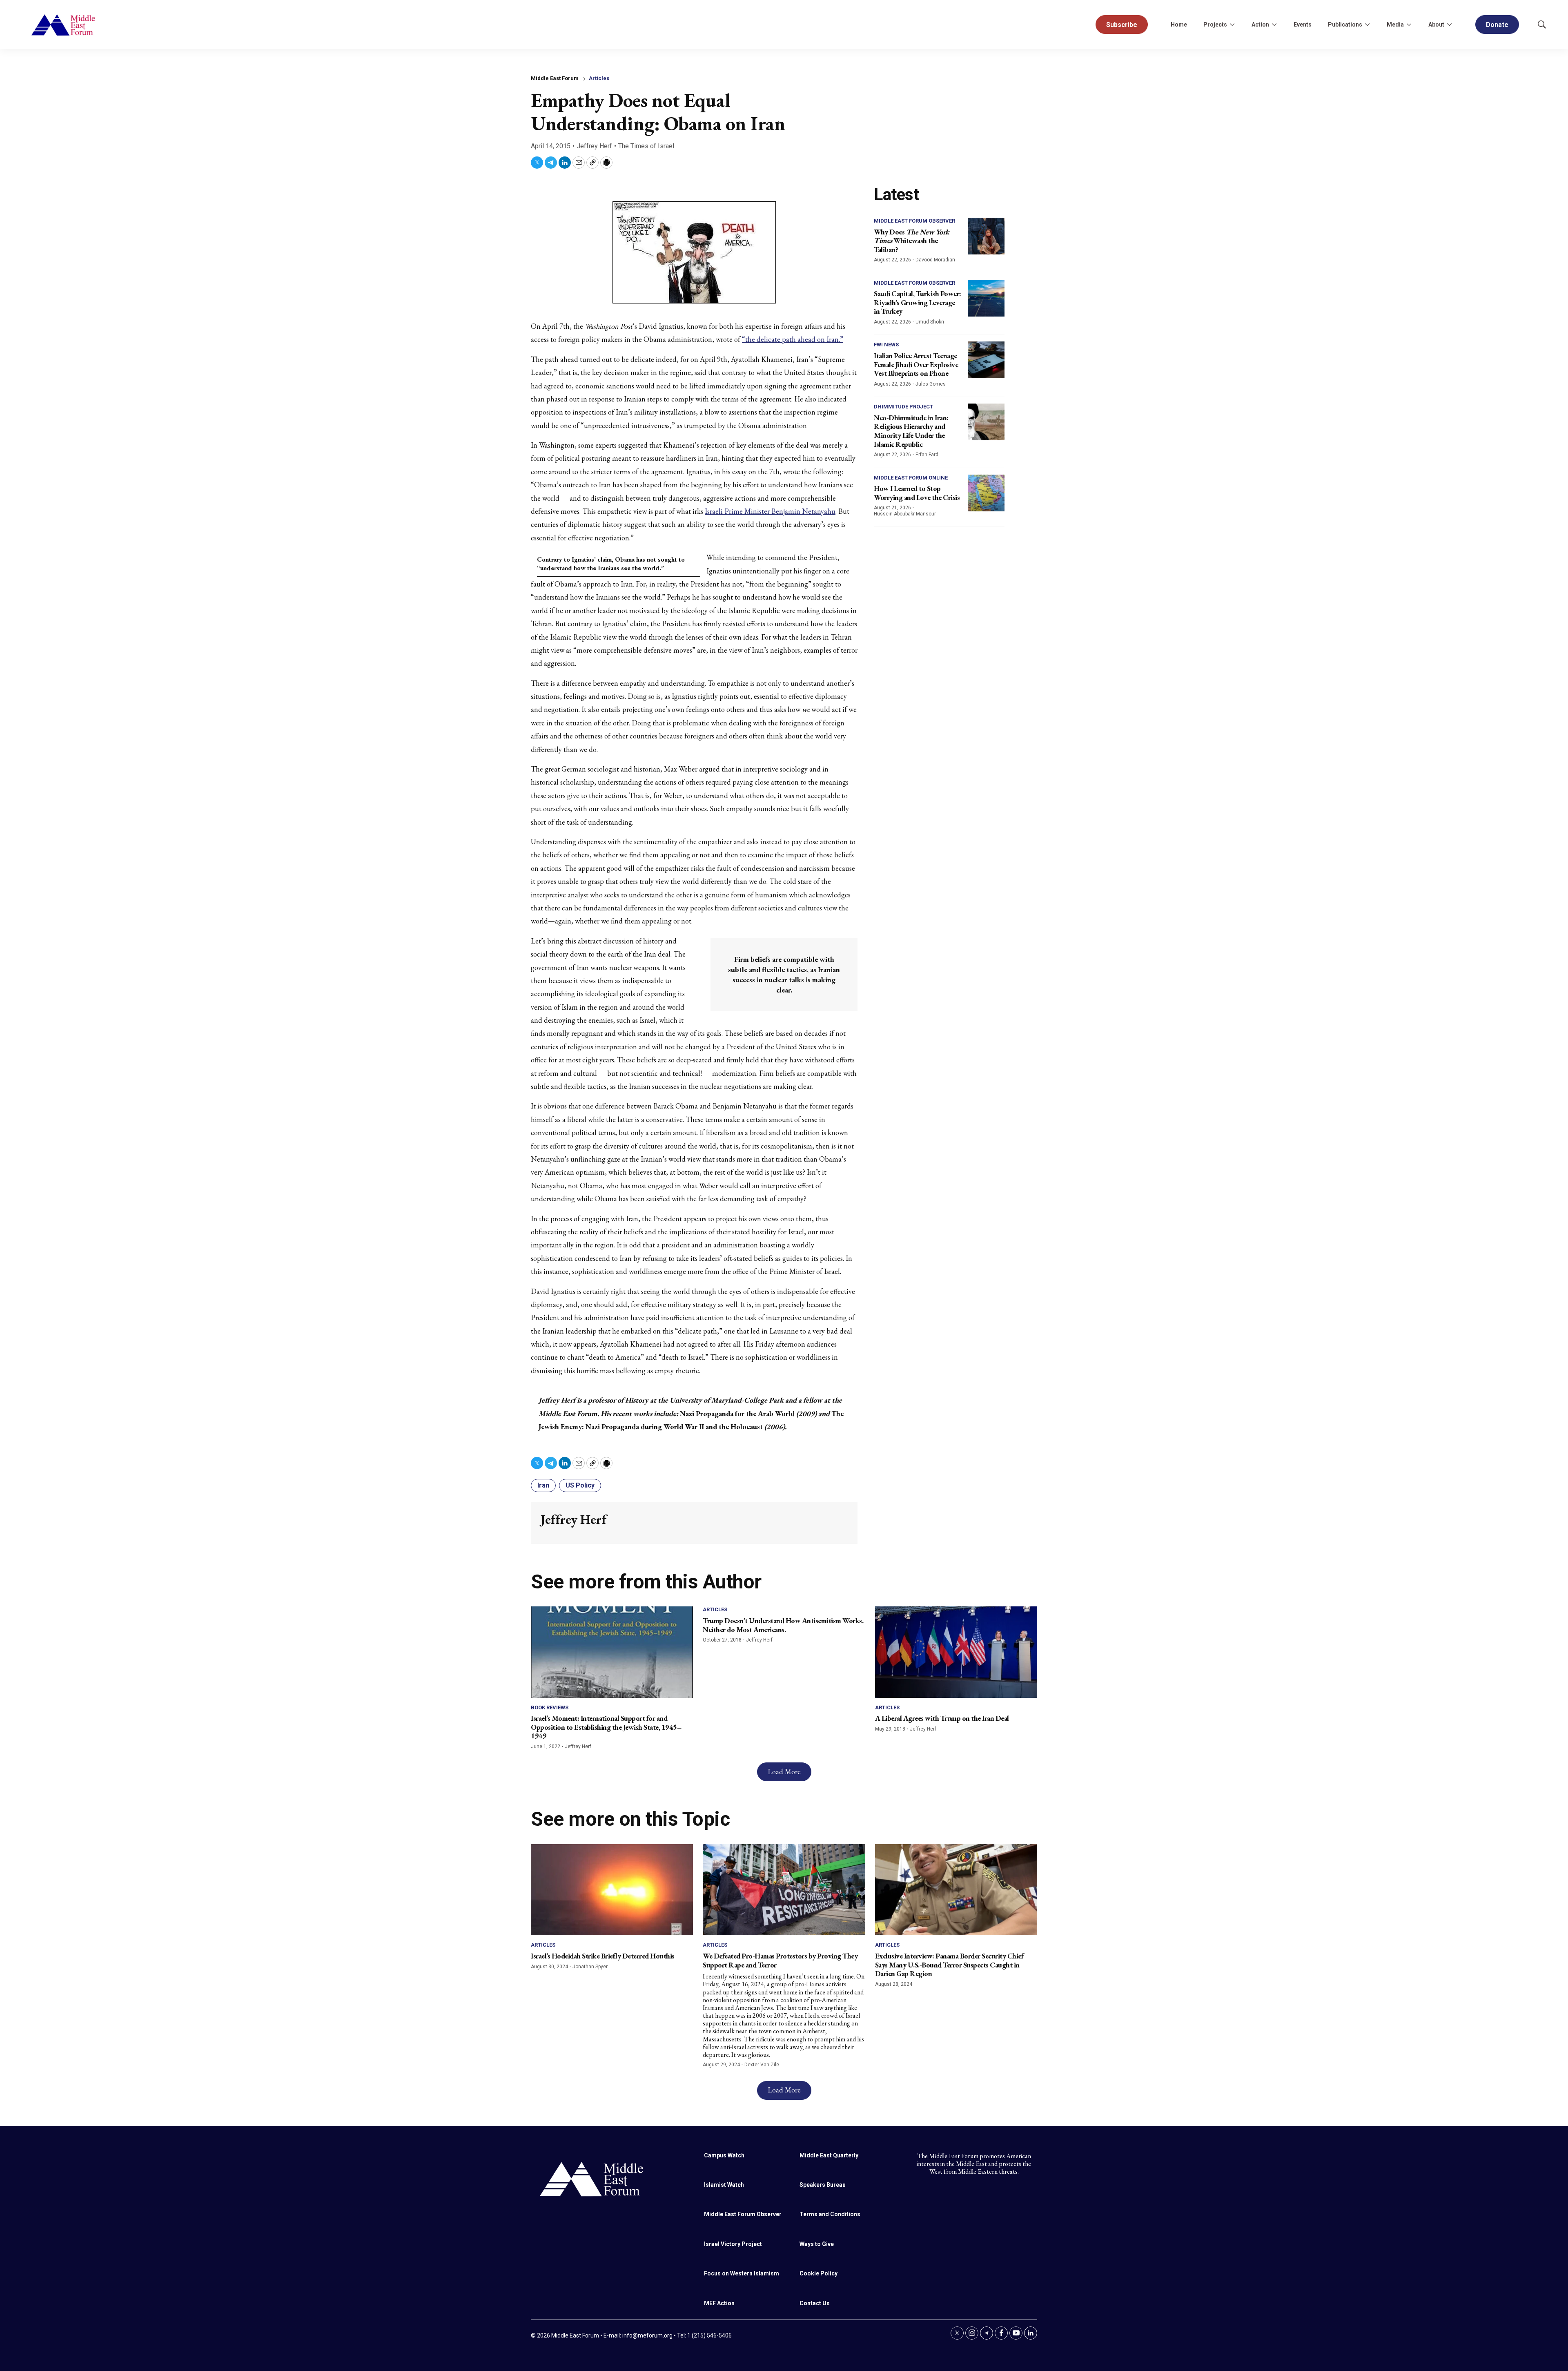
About (1436, 25)
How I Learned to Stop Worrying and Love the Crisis (917, 493)
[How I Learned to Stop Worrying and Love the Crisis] (986, 493)
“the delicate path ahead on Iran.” (793, 339)
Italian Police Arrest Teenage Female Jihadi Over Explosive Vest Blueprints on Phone (916, 364)
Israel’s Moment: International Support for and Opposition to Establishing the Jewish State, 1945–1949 (606, 1727)
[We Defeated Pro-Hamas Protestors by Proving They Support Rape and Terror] (784, 1890)
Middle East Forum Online (911, 478)
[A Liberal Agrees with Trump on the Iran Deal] (956, 1652)
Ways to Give (817, 2244)
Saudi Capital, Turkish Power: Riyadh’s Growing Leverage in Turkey (918, 302)
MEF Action (719, 2303)
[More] (1232, 25)
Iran (543, 1485)
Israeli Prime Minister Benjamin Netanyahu (770, 511)
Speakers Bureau (823, 2185)
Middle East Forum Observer (914, 221)
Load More (784, 1772)
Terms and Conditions (830, 2214)
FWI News (886, 345)
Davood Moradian (935, 260)
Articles (599, 78)
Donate (1497, 25)
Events (1303, 25)
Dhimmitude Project (903, 407)
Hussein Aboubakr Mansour (905, 514)
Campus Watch (724, 2155)
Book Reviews (550, 1707)
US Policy (580, 1485)
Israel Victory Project (733, 2244)
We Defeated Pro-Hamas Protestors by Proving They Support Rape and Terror (780, 1960)
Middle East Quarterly (829, 2155)
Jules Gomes (931, 384)
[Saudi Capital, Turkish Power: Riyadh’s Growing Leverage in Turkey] (986, 298)
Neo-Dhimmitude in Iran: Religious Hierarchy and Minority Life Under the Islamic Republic (911, 431)
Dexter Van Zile (762, 2065)
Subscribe (1122, 25)
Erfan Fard (927, 455)
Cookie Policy (819, 2273)
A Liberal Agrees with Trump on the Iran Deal (942, 1718)
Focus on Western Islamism (742, 2273)
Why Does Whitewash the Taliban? (912, 241)
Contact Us (815, 2303)
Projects (1215, 25)
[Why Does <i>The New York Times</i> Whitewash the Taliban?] (986, 236)
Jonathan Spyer (590, 1967)
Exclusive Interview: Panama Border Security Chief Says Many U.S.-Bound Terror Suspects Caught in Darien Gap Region (949, 1965)
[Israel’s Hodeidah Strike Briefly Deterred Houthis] (612, 1890)
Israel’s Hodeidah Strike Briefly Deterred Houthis (603, 1956)
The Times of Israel (646, 146)
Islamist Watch (724, 2185)
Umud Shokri (930, 322)
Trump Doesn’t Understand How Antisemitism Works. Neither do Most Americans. (783, 1625)
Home (1179, 25)
